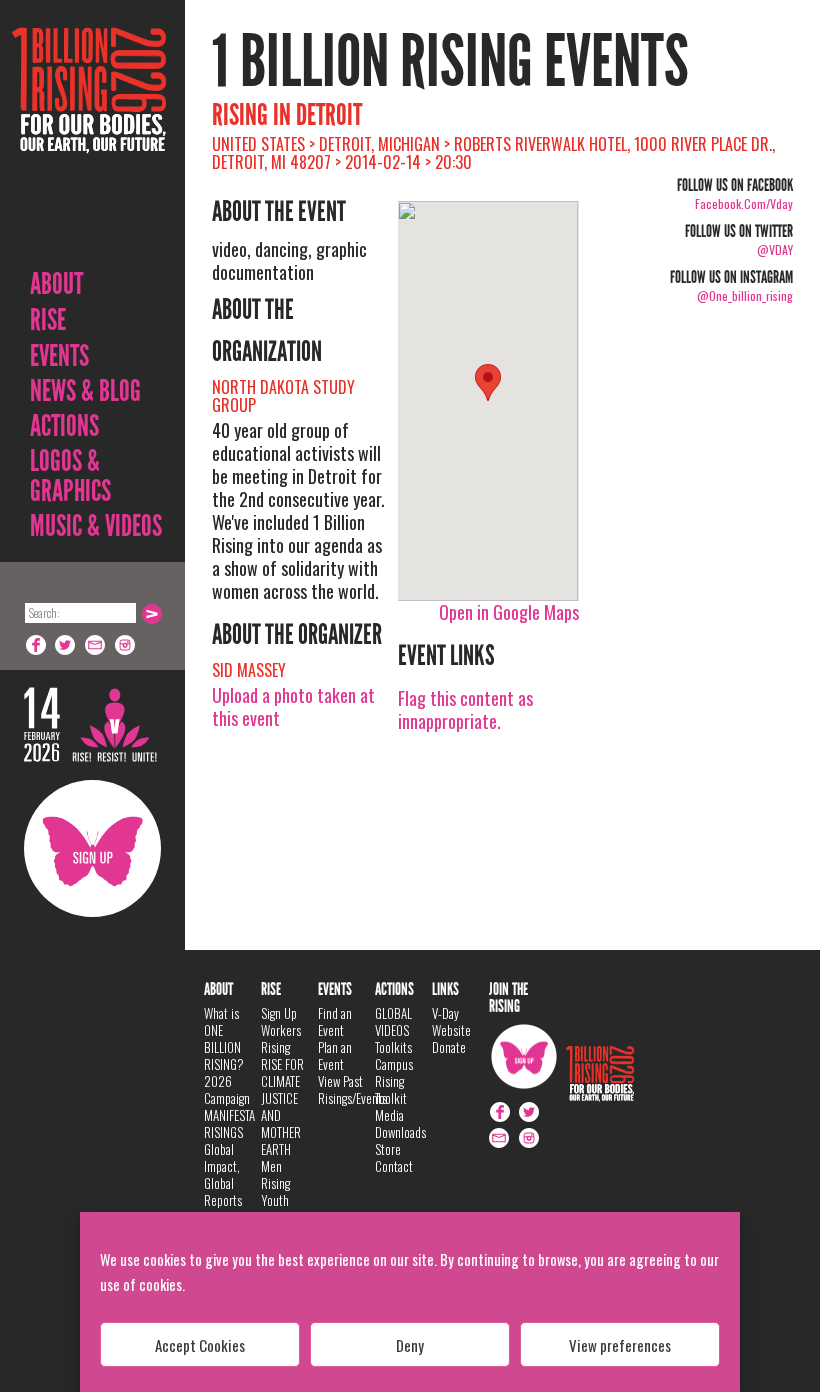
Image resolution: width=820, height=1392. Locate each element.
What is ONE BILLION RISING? (224, 1038)
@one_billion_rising (745, 295)
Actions (64, 426)
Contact (394, 1166)
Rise (48, 320)
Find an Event (335, 1021)
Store (388, 1149)
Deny (410, 1345)
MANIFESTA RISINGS (229, 1123)
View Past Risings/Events (352, 1089)
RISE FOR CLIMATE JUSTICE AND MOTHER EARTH (282, 1106)
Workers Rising (281, 1038)
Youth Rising (275, 1208)
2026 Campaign (227, 1089)
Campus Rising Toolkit (394, 1081)
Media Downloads (400, 1123)
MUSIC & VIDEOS (96, 526)
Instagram (126, 645)
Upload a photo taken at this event (293, 706)
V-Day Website (451, 1021)
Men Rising (275, 1174)
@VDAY (775, 249)
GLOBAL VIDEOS (393, 1021)
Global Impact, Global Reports (223, 1174)
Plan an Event (335, 1055)
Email (96, 645)
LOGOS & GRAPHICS (70, 476)
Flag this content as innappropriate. (465, 709)
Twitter (66, 645)
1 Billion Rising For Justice (89, 139)
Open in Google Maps (509, 612)
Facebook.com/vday (744, 203)
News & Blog (85, 391)
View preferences (620, 1345)
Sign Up (92, 848)
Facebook (36, 645)
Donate (449, 1047)
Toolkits (393, 1047)
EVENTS (59, 356)
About (56, 284)
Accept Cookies (200, 1345)
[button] (488, 382)
